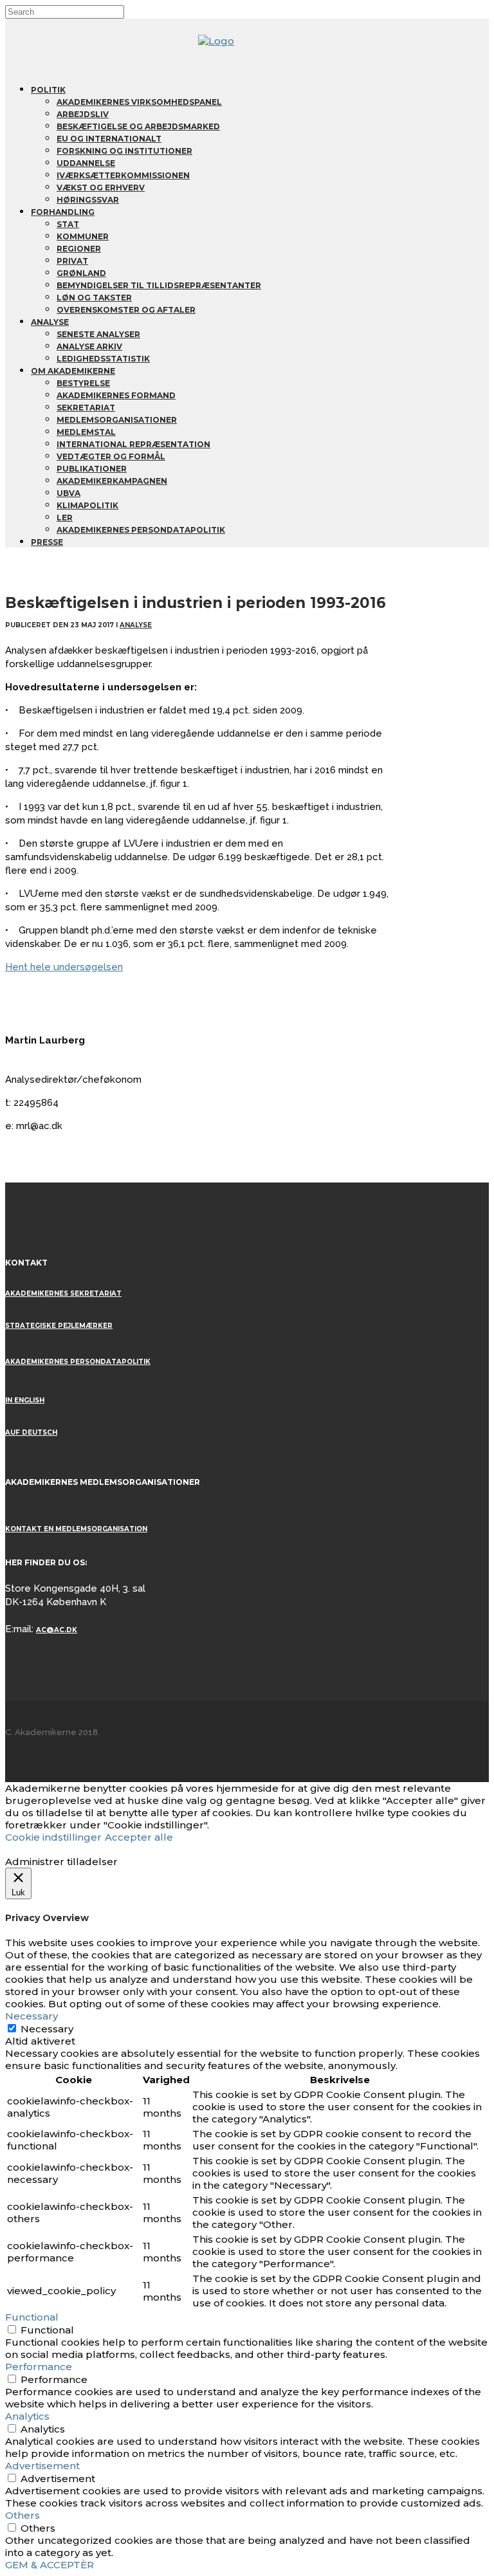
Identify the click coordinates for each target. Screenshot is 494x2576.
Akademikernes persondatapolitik (78, 1362)
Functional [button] (32, 2317)
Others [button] (23, 2515)
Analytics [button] (27, 2416)
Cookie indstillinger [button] (53, 1837)
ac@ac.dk (57, 1630)
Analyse (136, 625)
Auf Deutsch (31, 1432)
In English (25, 1400)
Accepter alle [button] (139, 1837)
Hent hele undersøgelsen (64, 967)
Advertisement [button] (42, 2466)
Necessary (47, 2029)
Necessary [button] (32, 2016)
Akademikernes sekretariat (63, 1293)
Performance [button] (39, 2367)
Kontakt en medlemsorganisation (76, 1529)
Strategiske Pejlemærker (59, 1326)
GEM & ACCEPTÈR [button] (50, 2565)
